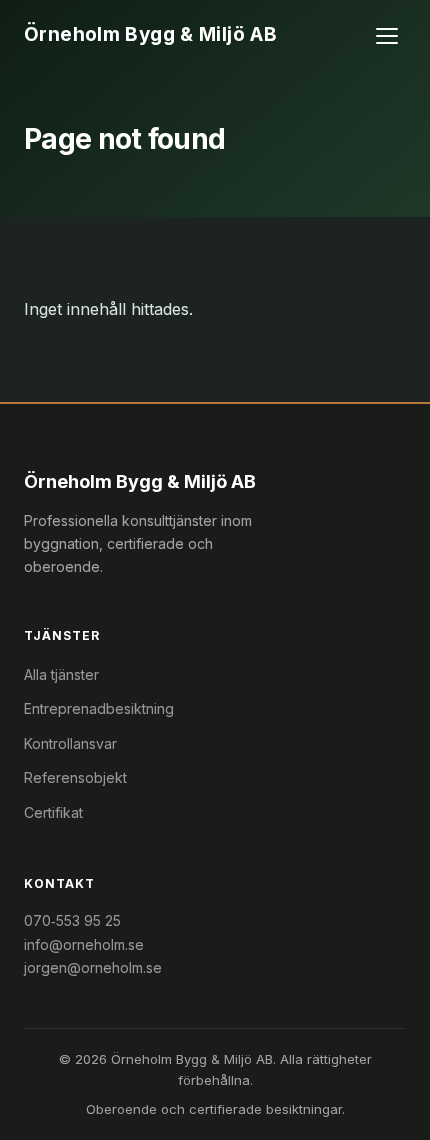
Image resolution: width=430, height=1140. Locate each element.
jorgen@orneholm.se (93, 967)
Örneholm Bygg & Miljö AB (150, 34)
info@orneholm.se (84, 944)
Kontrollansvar (70, 743)
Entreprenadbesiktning (99, 708)
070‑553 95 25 (72, 920)
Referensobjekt (75, 777)
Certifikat (53, 812)
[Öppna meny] (388, 36)
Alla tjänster (61, 674)
